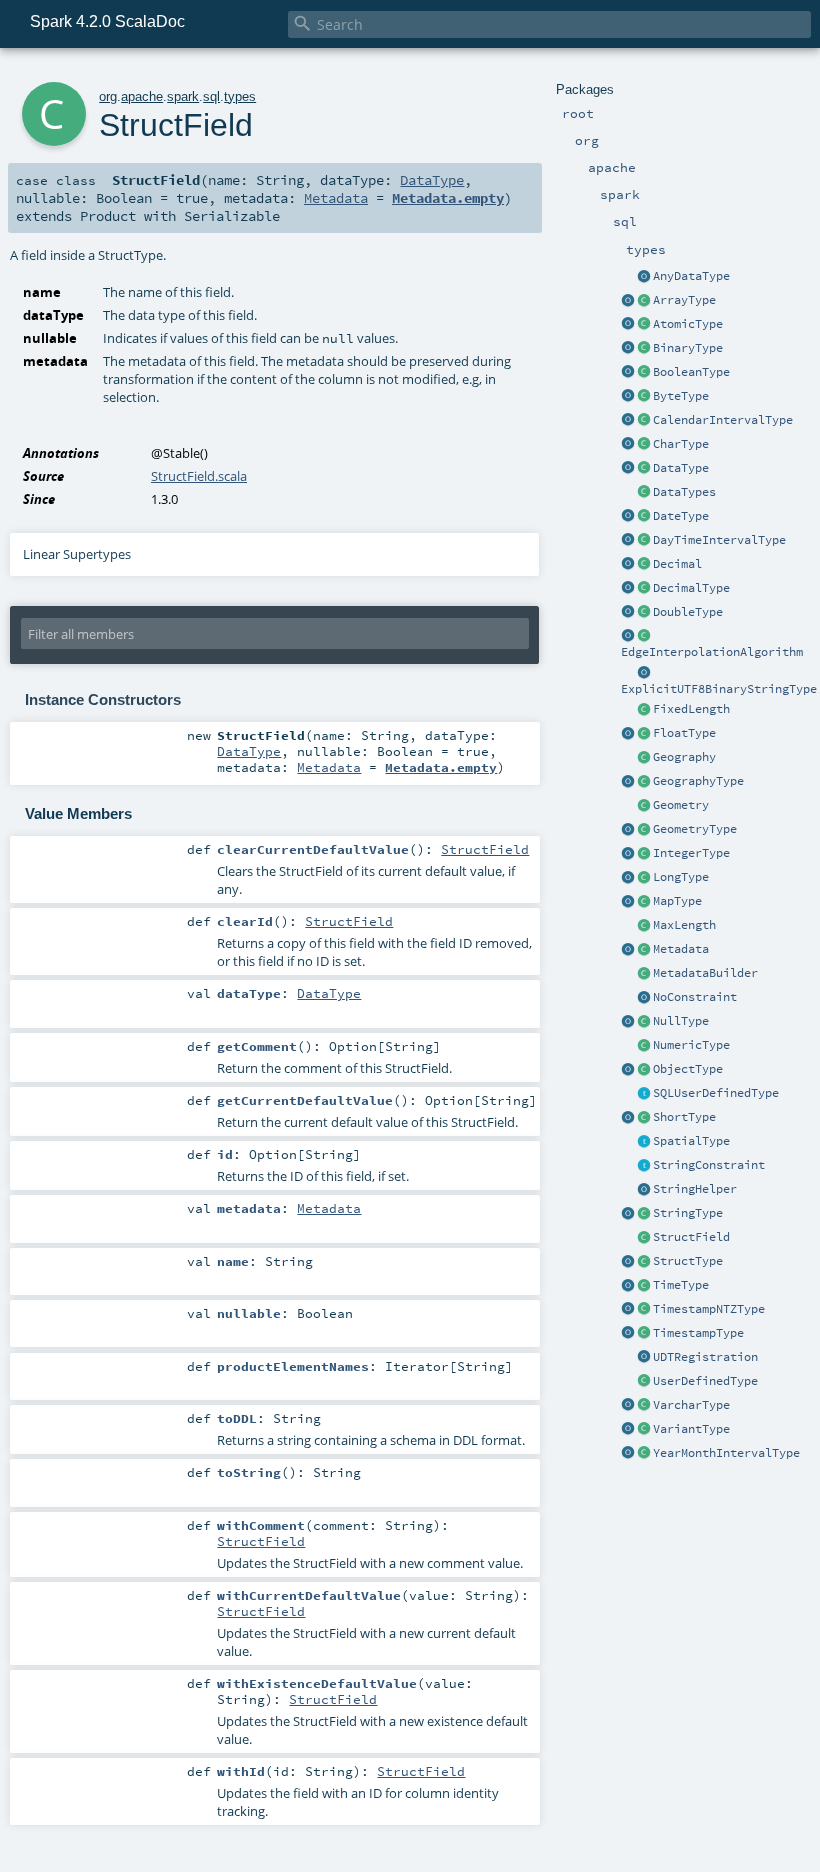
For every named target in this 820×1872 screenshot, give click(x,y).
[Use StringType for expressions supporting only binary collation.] (628, 1214)
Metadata (681, 949)
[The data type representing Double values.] (644, 613)
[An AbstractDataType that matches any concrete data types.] (644, 277)
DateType (681, 516)
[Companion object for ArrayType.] (628, 301)
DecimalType (691, 588)
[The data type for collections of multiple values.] (644, 301)
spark (183, 96)
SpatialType (691, 1141)
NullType (681, 1021)
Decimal (677, 564)
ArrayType (684, 300)
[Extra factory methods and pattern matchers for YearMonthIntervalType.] (628, 1454)
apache (142, 96)
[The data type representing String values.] (644, 1214)
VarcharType (691, 1405)
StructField (691, 1237)
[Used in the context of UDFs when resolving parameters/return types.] (644, 673)
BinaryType (688, 348)
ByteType (681, 396)
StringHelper (695, 1189)
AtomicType (688, 324)
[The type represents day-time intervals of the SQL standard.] (644, 541)
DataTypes (684, 492)
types (240, 96)
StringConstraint (709, 1165)
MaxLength (684, 925)
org (108, 96)
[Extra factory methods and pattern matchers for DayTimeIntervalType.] (628, 541)
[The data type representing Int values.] (644, 854)
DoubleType (688, 612)
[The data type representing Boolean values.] (644, 373)
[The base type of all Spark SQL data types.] (644, 469)
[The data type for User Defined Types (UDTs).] (644, 1382)
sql (211, 96)
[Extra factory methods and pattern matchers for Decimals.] (628, 589)
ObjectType (688, 1069)
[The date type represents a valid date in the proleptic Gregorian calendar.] (644, 517)
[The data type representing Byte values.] (644, 397)
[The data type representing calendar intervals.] (644, 421)
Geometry (681, 805)
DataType (681, 468)
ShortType (684, 1117)
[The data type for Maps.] (644, 902)
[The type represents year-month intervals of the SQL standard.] (644, 1454)
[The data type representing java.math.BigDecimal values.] (644, 589)
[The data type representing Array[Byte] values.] (644, 349)
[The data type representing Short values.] (644, 1118)
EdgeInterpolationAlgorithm (712, 652)
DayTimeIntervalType (719, 540)
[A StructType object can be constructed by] (644, 1262)
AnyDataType (691, 276)
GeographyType (698, 781)
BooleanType (691, 372)
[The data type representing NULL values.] (644, 1022)
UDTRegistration (705, 1357)
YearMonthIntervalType (726, 1453)
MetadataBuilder (705, 973)
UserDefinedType (705, 1381)
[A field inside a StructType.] (644, 1238)
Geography (684, 757)
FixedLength (691, 709)
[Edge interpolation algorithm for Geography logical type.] (644, 636)
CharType (681, 444)
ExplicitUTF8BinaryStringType (719, 689)
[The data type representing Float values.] (644, 734)
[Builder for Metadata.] (644, 974)
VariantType (691, 1429)
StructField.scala (199, 476)
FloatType (684, 733)
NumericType (691, 1045)
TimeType (681, 1285)
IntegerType (691, 853)
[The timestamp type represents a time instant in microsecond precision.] (644, 1334)
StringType (688, 1213)
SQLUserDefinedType (716, 1093)
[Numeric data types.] (644, 1046)
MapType (677, 901)
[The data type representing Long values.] (644, 878)
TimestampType (698, 1333)
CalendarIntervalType (723, 420)
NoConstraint (695, 997)
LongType (681, 877)
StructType (688, 1261)
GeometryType (695, 829)
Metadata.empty (448, 198)
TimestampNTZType (709, 1309)
